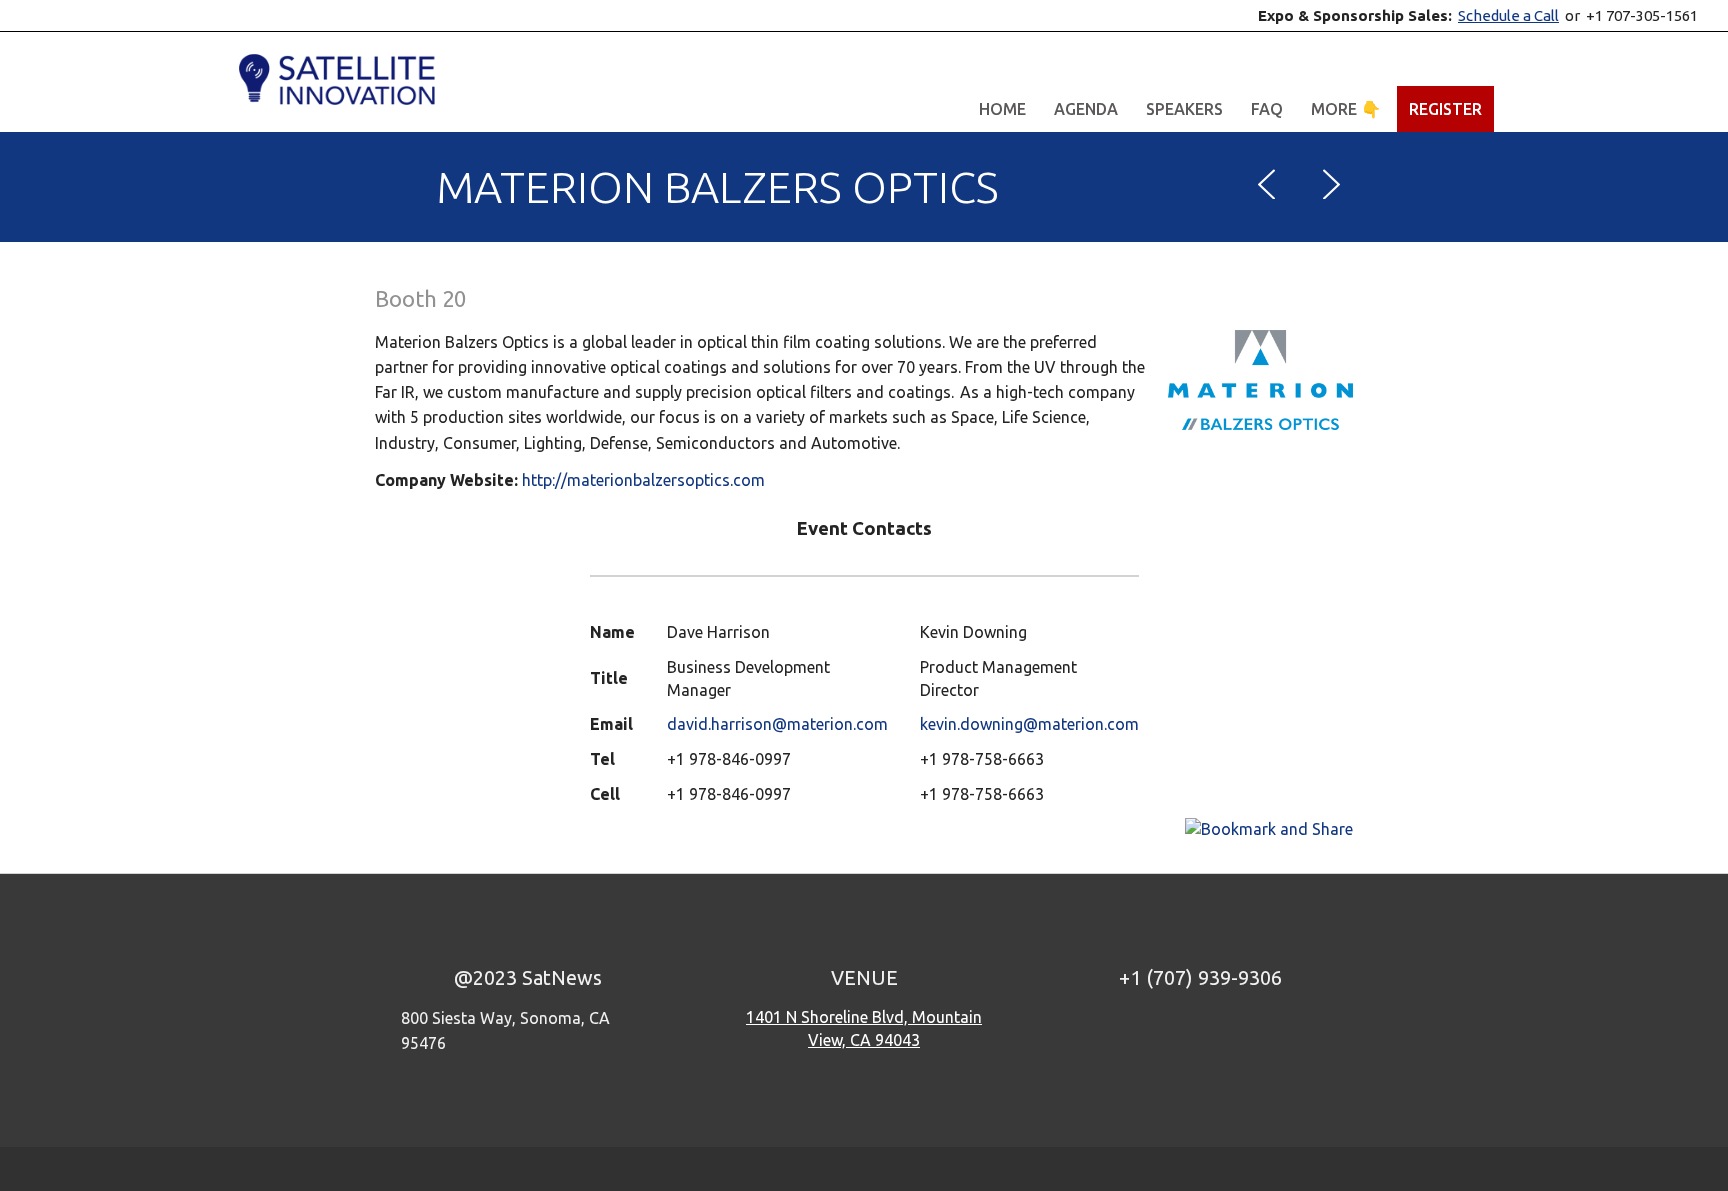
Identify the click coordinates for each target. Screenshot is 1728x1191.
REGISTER (1445, 109)
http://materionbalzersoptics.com (643, 480)
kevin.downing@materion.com (1029, 724)
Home (1002, 109)
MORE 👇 (1346, 109)
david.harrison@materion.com (777, 724)
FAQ (1267, 109)
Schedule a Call (1508, 15)
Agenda (1086, 109)
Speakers (1184, 109)
